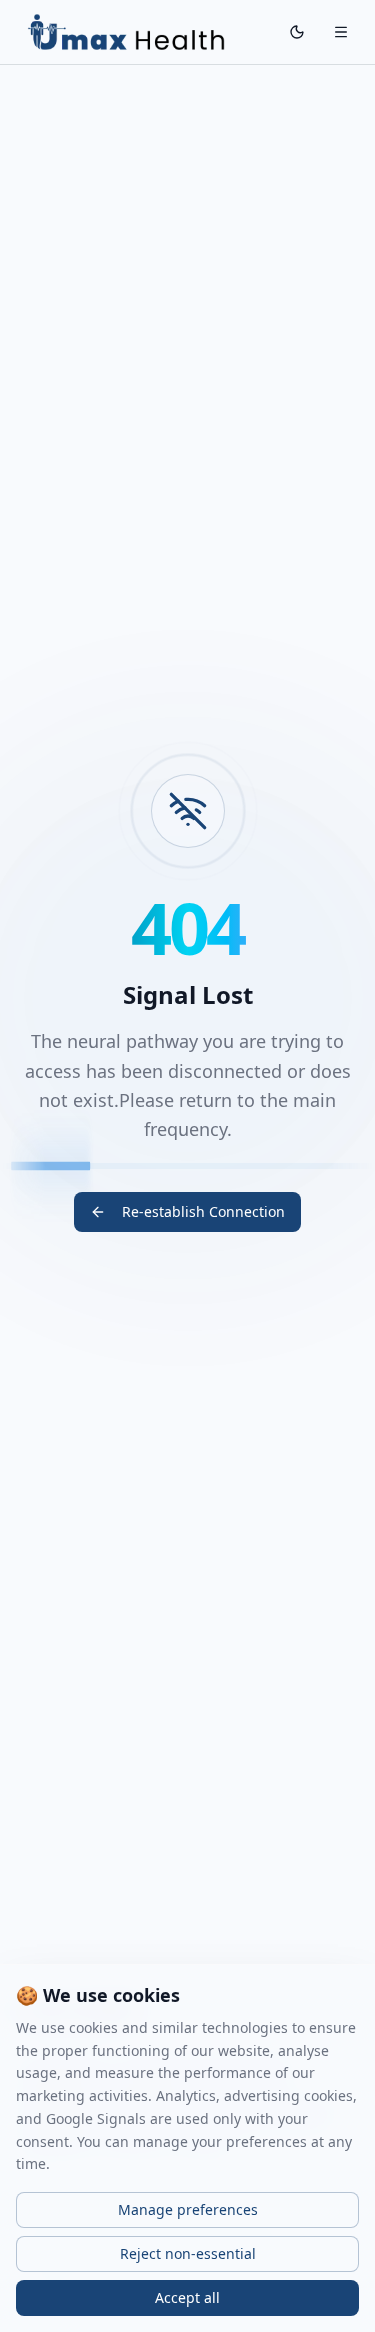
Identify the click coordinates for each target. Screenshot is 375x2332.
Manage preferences (188, 2209)
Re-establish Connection (203, 1211)
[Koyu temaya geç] (297, 32)
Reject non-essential (188, 2253)
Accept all (187, 2297)
